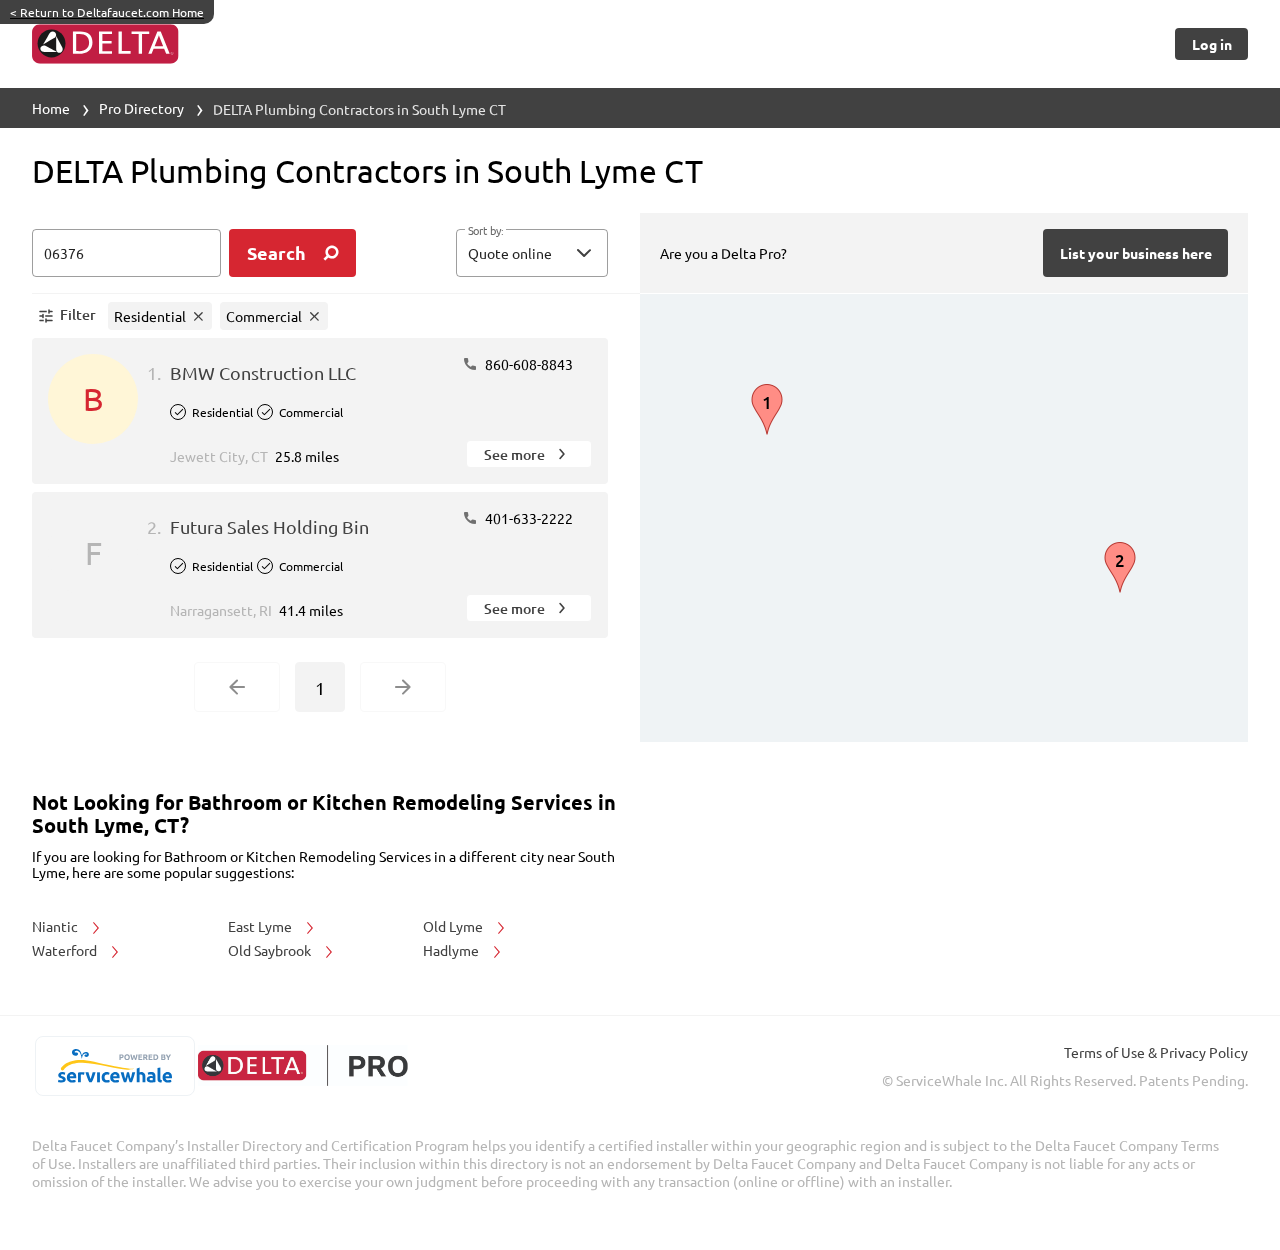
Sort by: (485, 231)
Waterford (66, 950)
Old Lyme (454, 926)
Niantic (56, 926)
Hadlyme (452, 950)
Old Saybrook (271, 950)
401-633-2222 (527, 518)
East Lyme (261, 926)
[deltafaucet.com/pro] (302, 1065)
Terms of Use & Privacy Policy (1156, 1052)
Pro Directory (141, 108)
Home (51, 108)
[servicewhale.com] (114, 1066)
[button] (532, 253)
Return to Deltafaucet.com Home (107, 12)
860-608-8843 (527, 364)
